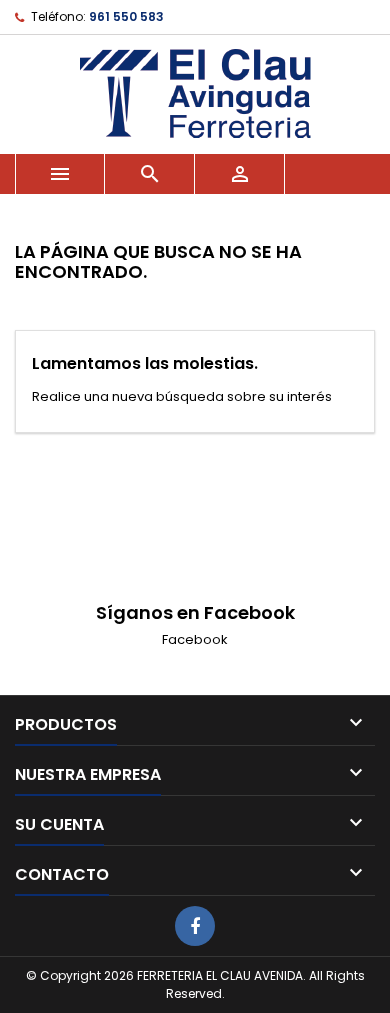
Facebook (195, 639)
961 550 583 (126, 16)
